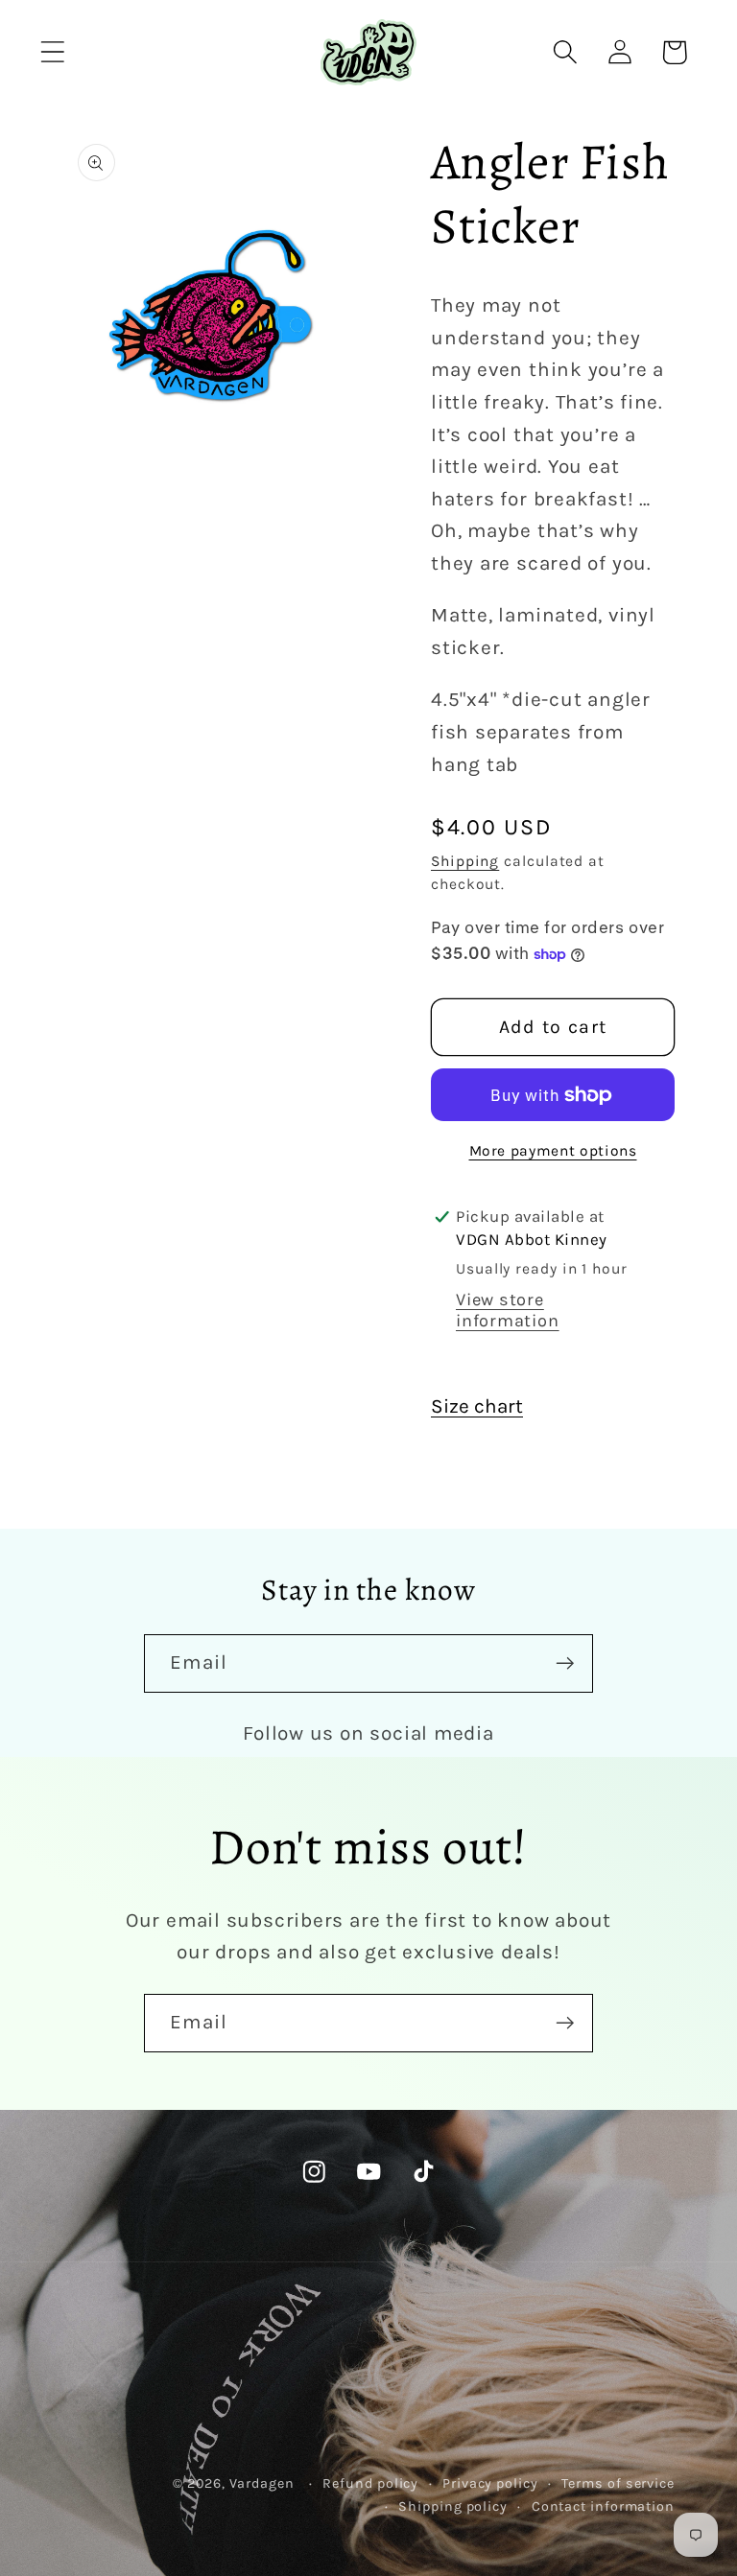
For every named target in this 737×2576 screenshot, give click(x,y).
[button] (52, 52)
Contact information (603, 2506)
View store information (508, 1310)
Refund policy (370, 2483)
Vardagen (262, 2483)
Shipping (465, 861)
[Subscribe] (565, 1663)
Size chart (477, 1406)
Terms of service (618, 2483)
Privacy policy (490, 2483)
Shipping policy (453, 2506)
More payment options (553, 1151)
